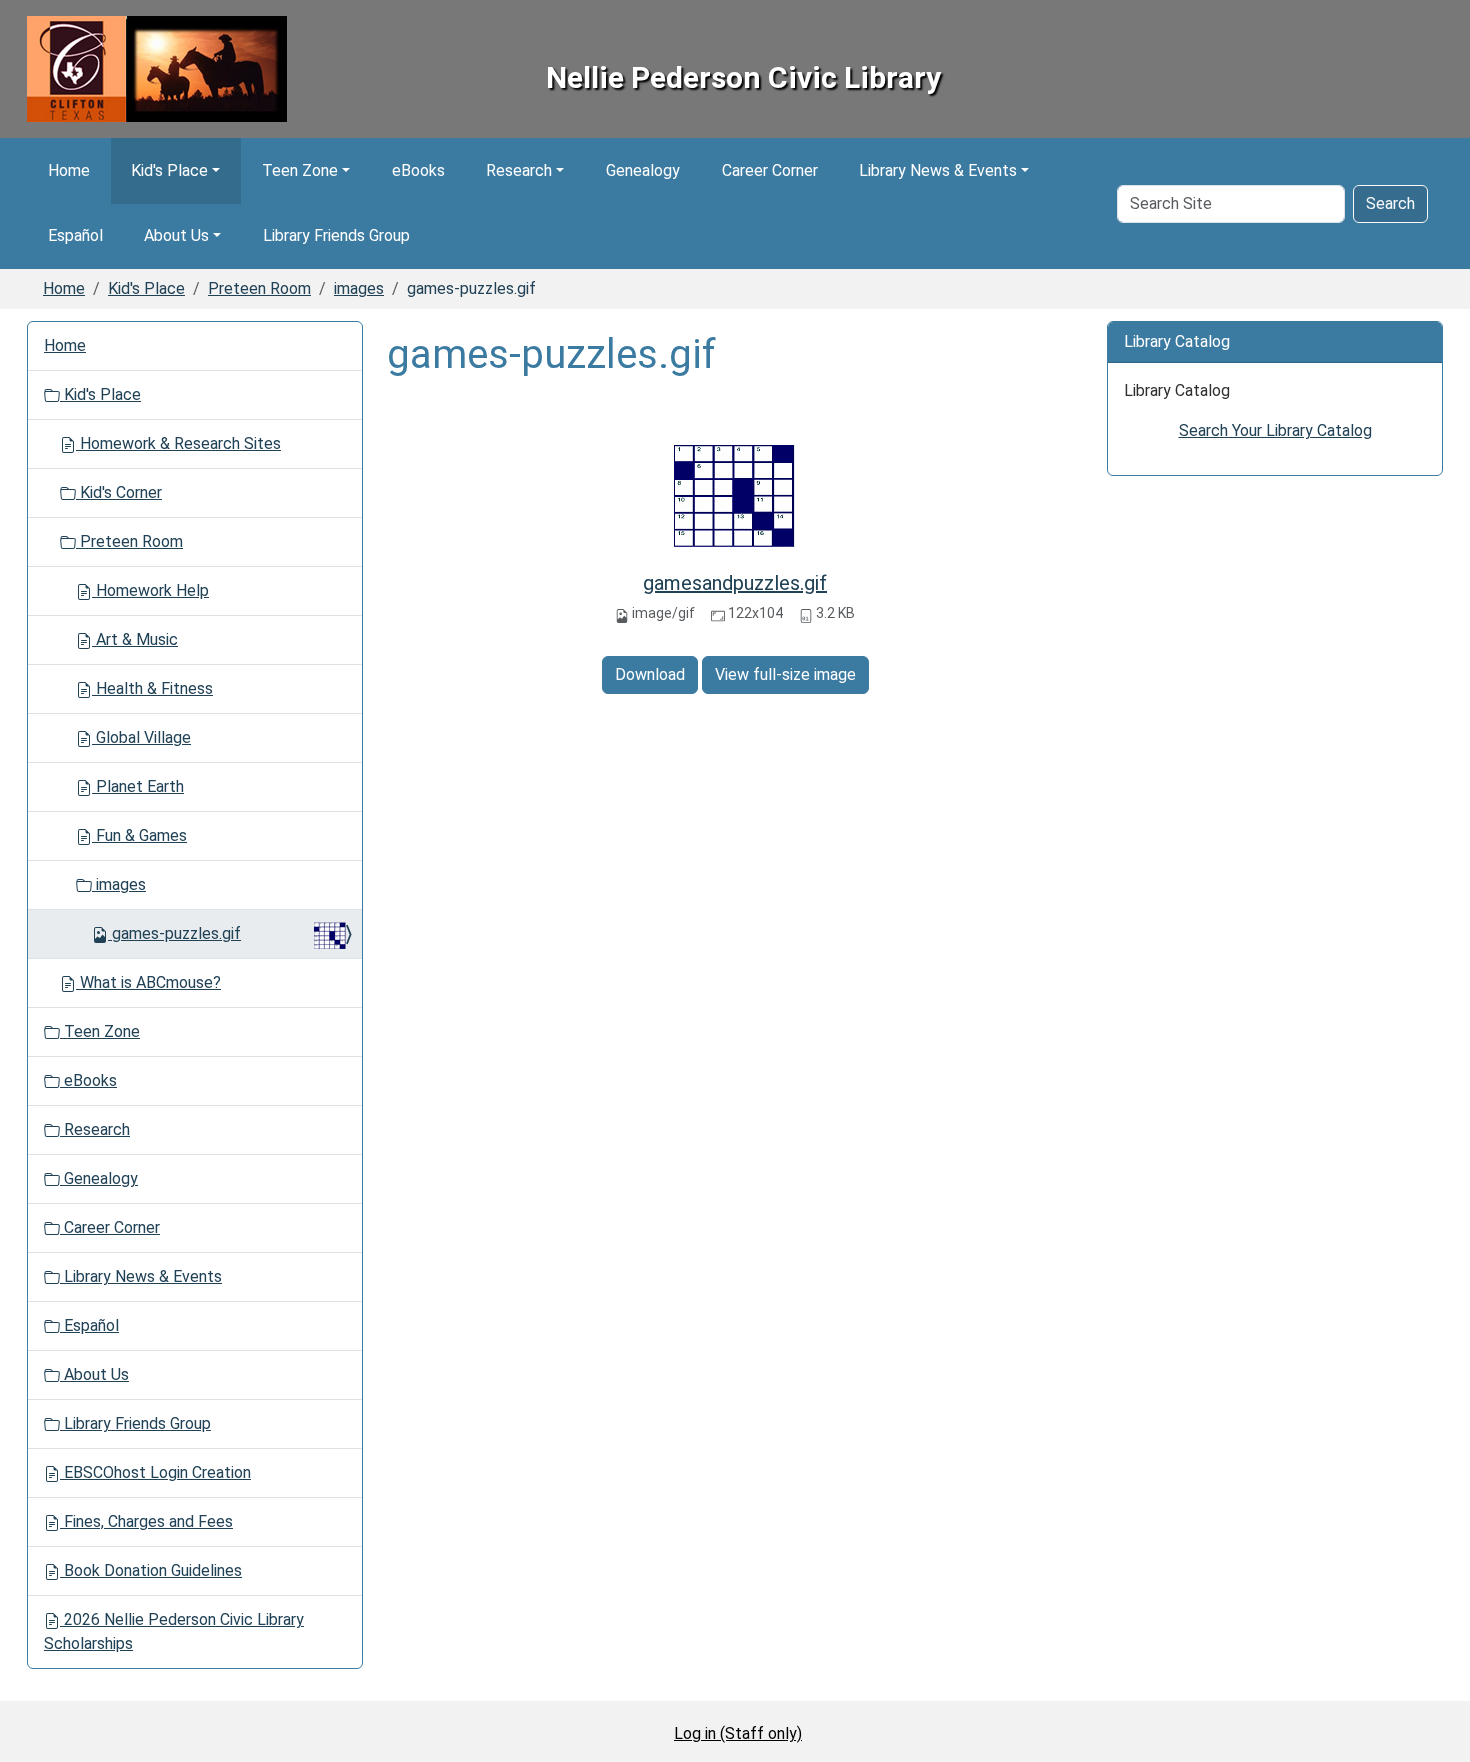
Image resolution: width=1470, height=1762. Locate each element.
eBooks (418, 170)
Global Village (141, 737)
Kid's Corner (119, 492)
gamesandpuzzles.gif (735, 583)
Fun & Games (139, 835)
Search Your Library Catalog (1275, 430)
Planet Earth (138, 786)
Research (519, 170)
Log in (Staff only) (738, 1733)
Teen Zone (300, 170)
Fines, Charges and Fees (146, 1521)
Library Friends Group (336, 235)
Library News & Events (938, 170)
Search (1390, 203)
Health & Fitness (152, 688)
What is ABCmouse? (148, 982)
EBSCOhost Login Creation (155, 1472)
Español (75, 235)
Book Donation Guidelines (151, 1570)
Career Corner (770, 170)
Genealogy (643, 170)
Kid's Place (169, 170)
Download (650, 674)
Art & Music (135, 639)
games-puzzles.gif (176, 933)
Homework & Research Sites (178, 443)
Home (69, 170)
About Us (176, 235)
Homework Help (150, 590)
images (359, 288)
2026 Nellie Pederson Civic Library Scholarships (174, 1631)
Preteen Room (259, 288)
